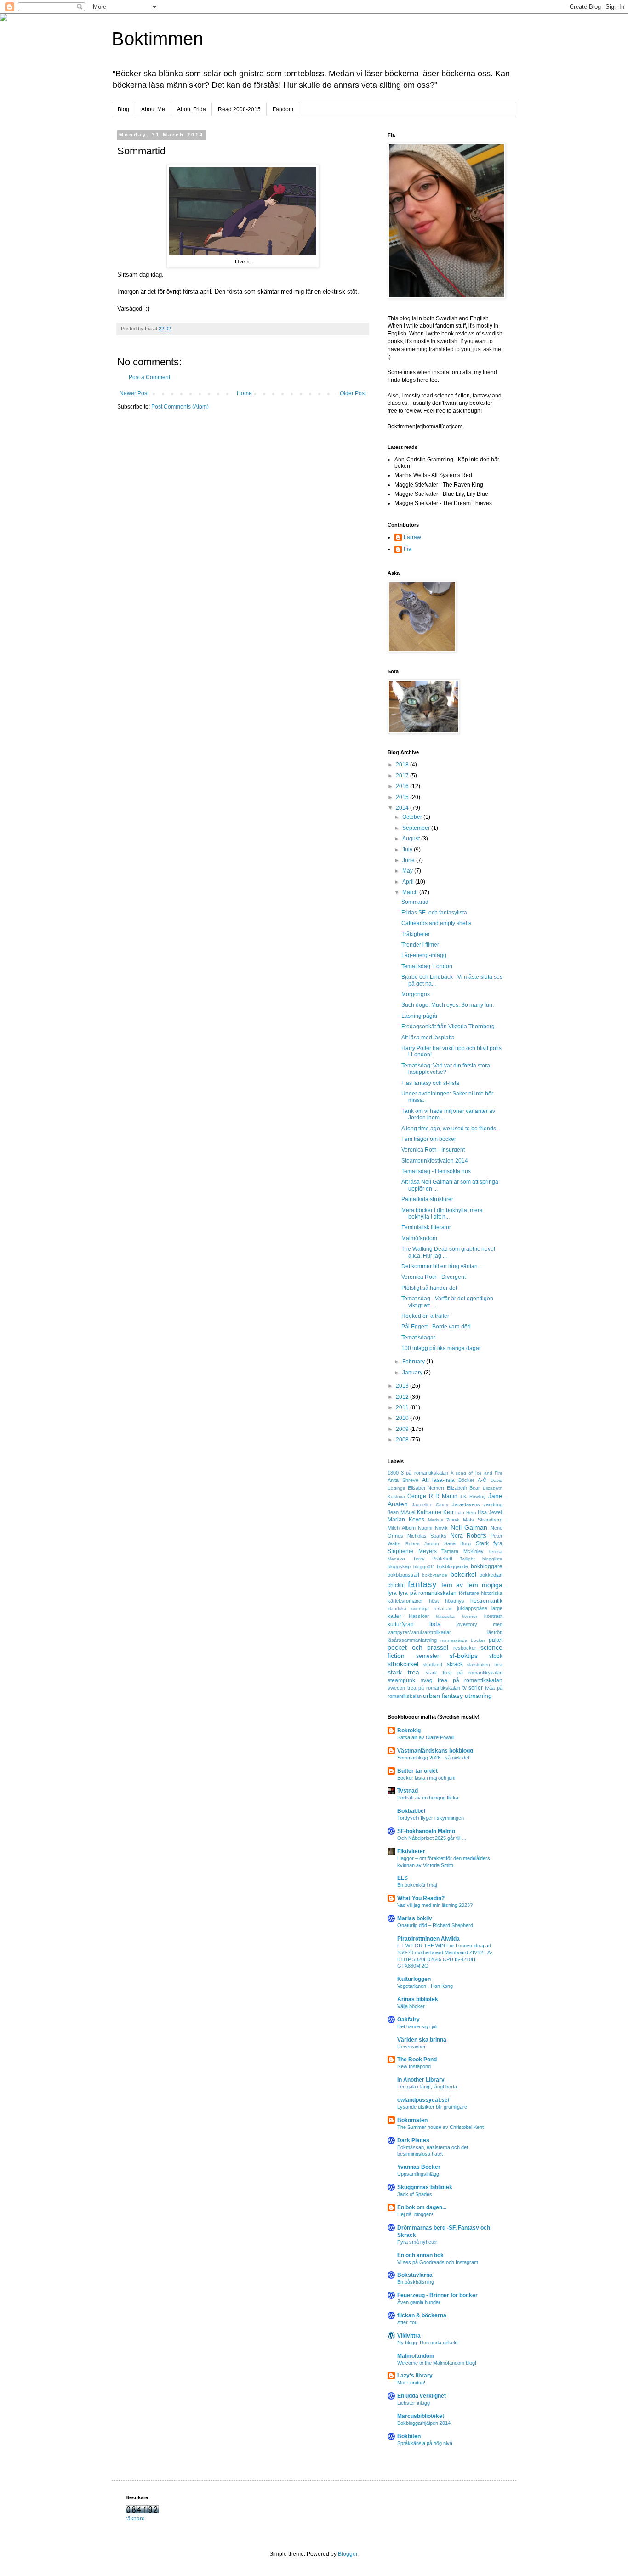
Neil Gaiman (469, 1527)
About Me (153, 109)
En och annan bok (420, 2255)
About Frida (191, 109)
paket (496, 1640)
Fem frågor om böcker (429, 1139)
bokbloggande (452, 1566)
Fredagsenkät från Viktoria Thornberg (448, 1027)
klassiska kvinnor (457, 1616)
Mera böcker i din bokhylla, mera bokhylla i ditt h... (442, 1214)
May (408, 871)
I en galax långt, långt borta (427, 2087)
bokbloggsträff (403, 1575)
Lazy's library (415, 2376)
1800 (393, 1473)
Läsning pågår (420, 1016)
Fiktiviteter (411, 1851)
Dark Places (413, 2140)
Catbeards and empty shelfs (436, 923)
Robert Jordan (422, 1544)
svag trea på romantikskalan (462, 1680)
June (409, 860)
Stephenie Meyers (412, 1551)
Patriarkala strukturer (427, 1199)
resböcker (465, 1648)
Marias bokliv (415, 1918)
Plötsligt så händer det (429, 1288)
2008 (403, 1440)
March (411, 892)
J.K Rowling (473, 1496)
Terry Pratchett (433, 1559)
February (414, 1362)
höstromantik (486, 1601)
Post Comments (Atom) (180, 407)
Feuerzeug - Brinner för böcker (437, 2295)
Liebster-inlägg (414, 2403)
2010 (403, 1418)
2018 (403, 765)
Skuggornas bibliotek (425, 2187)
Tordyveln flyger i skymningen (431, 1818)
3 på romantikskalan (424, 1473)
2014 (403, 808)
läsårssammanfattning (412, 1640)
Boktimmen (157, 39)
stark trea (403, 1672)
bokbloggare (487, 1566)
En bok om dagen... (422, 2207)
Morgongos (416, 994)
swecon (396, 1688)
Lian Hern (466, 1512)
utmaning (478, 1696)
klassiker (419, 1616)
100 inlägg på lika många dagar (441, 1348)
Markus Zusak (444, 1520)
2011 (403, 1407)
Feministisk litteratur (426, 1227)
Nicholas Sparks (427, 1536)
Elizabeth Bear (464, 1488)
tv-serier (473, 1688)
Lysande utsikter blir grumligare (432, 2107)
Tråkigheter (416, 934)
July (408, 850)
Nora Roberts (469, 1536)
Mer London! (411, 2383)
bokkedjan (491, 1575)
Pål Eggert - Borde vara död (436, 1327)
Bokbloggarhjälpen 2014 (424, 2423)
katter (394, 1616)
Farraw (412, 537)
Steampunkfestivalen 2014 (435, 1161)
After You (407, 2322)
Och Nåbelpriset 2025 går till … (432, 1838)
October (413, 817)
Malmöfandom (419, 1238)
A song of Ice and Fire (477, 1473)
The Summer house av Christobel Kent (440, 2127)
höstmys (455, 1601)
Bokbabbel (411, 1811)
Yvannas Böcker (419, 2167)
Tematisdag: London (427, 966)
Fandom (283, 109)
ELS (402, 1878)
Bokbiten (409, 2436)
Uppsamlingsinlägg (418, 2174)
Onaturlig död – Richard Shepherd (435, 1925)
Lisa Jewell (490, 1512)
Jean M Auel (401, 1512)
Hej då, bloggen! (415, 2214)
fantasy (422, 1584)
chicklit (396, 1585)
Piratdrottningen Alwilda (428, 1939)
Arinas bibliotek (418, 1999)
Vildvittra (409, 2336)
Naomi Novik (433, 1528)
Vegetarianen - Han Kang (425, 1986)
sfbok (496, 1656)
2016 (403, 786)
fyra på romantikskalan (428, 1593)
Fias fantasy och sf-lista (430, 1083)
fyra (392, 1593)
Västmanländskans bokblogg (435, 1751)
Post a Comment (149, 377)
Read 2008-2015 (239, 109)
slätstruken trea (485, 1665)
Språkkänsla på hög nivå (425, 2443)
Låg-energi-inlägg (424, 955)
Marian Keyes (406, 1520)
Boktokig (409, 1731)
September (417, 828)
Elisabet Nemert (426, 1488)
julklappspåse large (480, 1608)
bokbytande (435, 1575)
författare (469, 1593)
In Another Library (421, 2080)
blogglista (492, 1559)
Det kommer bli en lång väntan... (442, 1266)
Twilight (467, 1559)
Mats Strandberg (483, 1520)
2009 (403, 1429)
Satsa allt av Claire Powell (426, 1737)
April (409, 882)
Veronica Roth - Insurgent (433, 1150)
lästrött (495, 1632)
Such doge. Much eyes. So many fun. (448, 1005)
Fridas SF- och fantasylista (434, 913)
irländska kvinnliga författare (420, 1609)
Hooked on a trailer (425, 1316)
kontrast (493, 1616)
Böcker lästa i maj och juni (426, 1778)
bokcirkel (463, 1574)
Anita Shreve (403, 1480)
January (413, 1373)
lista (435, 1624)
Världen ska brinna (422, 2040)
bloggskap (399, 1566)
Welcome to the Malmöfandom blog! (437, 2363)
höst (434, 1601)
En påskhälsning (416, 2282)
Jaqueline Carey (430, 1505)
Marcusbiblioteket (421, 2416)
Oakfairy (408, 2020)
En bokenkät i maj (417, 1885)
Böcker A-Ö (473, 1480)
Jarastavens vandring (477, 1504)
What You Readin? (421, 1898)
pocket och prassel (418, 1647)
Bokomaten (412, 2120)
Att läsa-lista (438, 1480)
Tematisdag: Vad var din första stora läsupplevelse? (446, 1069)
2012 (403, 1397)
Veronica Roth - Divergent (434, 1277)
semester (428, 1656)
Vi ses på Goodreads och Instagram (438, 2262)
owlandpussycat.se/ (423, 2100)
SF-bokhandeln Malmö (426, 1831)
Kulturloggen (414, 1979)
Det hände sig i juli (417, 2026)
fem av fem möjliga (472, 1585)
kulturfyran (401, 1624)
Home (244, 393)
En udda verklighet (422, 2396)
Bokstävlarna (415, 2275)
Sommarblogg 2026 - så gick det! (434, 1758)
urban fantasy (443, 1696)
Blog (123, 109)
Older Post (353, 393)
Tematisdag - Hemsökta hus (436, 1171)
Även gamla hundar (419, 2302)
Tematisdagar (418, 1338)
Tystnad (408, 1791)
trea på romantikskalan (434, 1688)
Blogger (348, 2554)
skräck (455, 1664)
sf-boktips (464, 1656)
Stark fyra (489, 1543)
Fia (408, 549)
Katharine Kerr (435, 1512)
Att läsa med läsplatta (428, 1038)
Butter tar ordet (417, 1771)
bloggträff (423, 1567)
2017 (403, 776)
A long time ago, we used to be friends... (451, 1129)
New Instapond (414, 2066)
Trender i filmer (420, 945)
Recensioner (411, 2047)
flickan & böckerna (422, 2315)
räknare (135, 2519)
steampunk (401, 1680)
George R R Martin (432, 1496)
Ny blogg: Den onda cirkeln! (428, 2343)
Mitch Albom (402, 1528)
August (412, 839)
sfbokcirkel (403, 1664)
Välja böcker (411, 2006)
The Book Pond (417, 2060)
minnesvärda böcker (463, 1640)
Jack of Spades (415, 2194)
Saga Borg (458, 1543)
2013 (403, 1386)
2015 (403, 797)
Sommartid (415, 902)
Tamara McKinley (462, 1551)
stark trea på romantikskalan (464, 1673)
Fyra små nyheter (417, 2242)
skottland (433, 1665)
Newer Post (134, 393)
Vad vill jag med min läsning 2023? (435, 1905)
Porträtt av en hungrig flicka (428, 1798)
